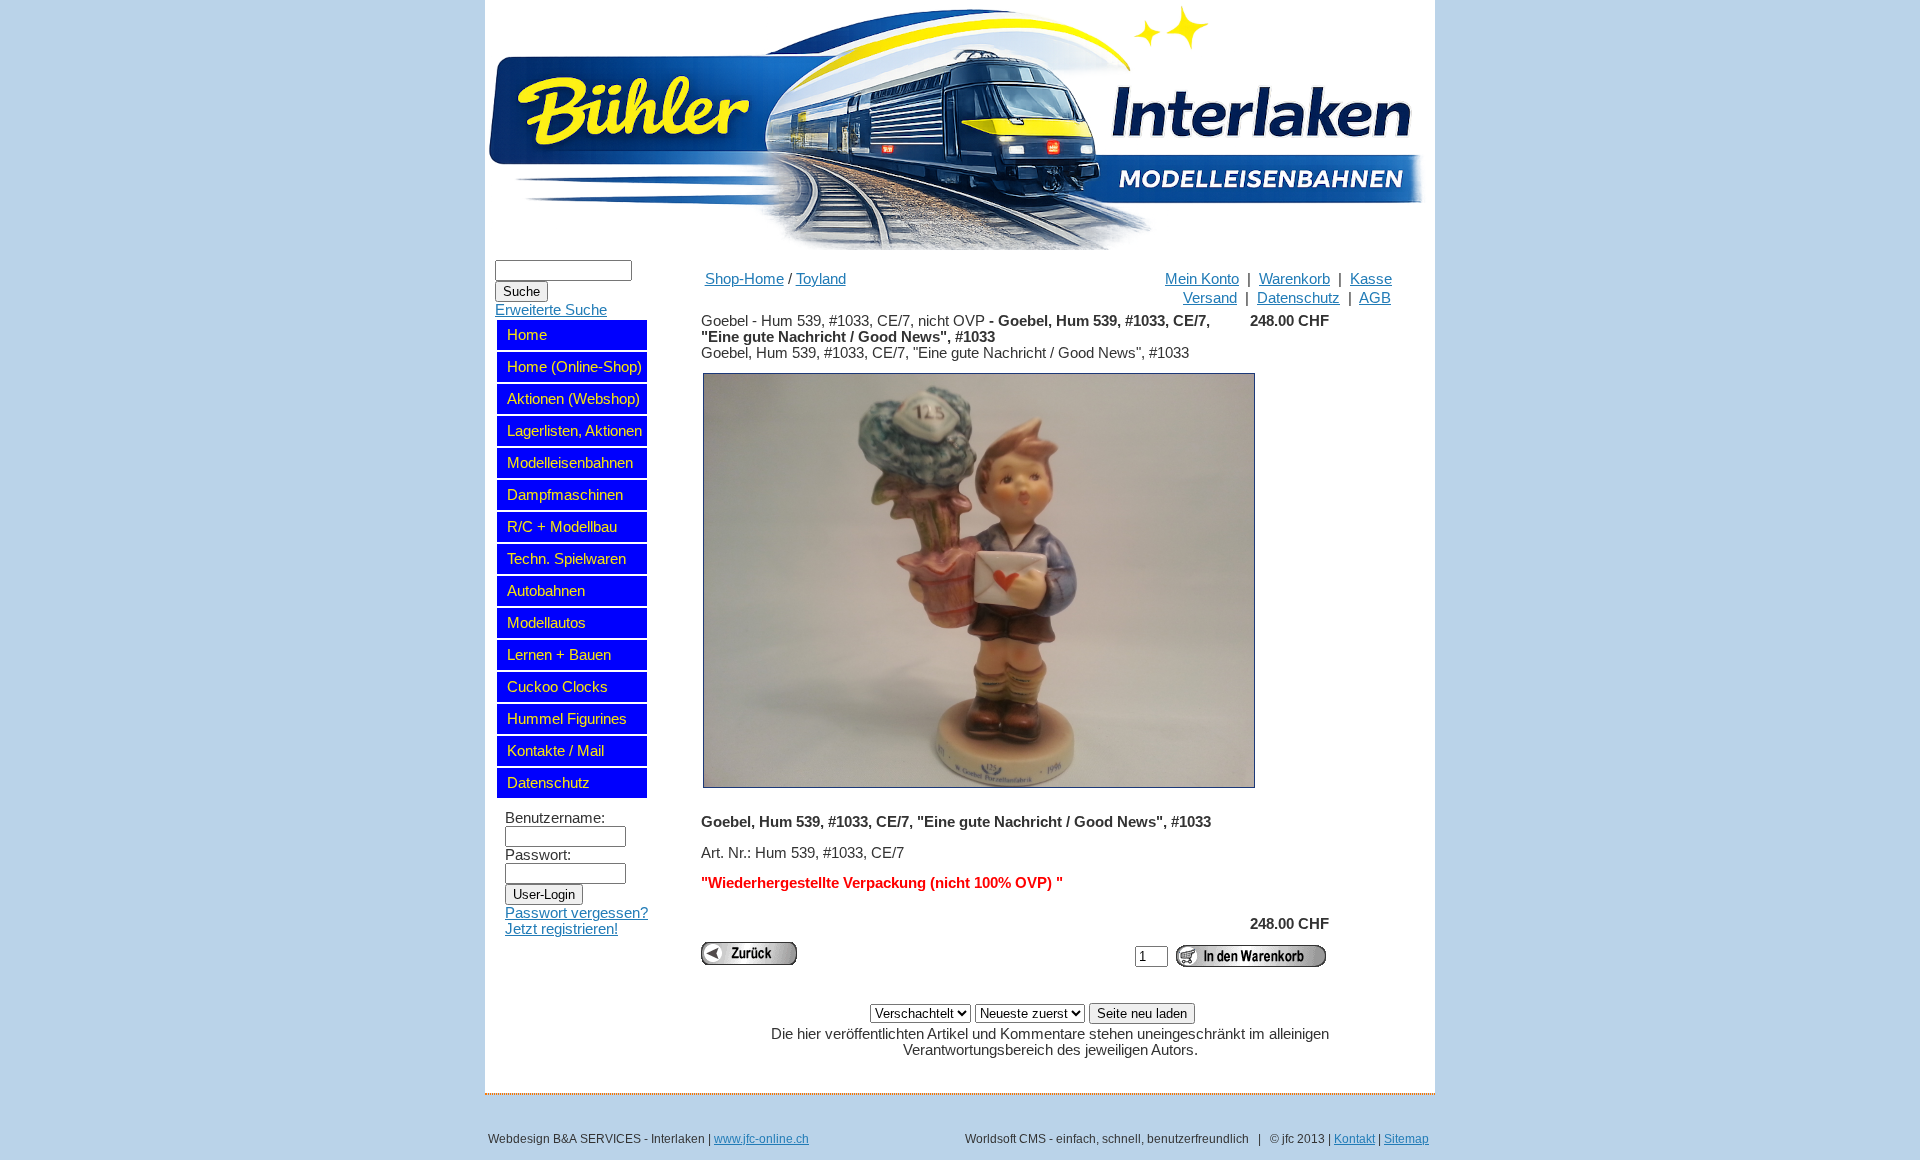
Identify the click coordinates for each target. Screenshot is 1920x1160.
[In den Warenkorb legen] (1251, 956)
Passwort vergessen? (576, 913)
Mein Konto (1202, 279)
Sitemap (1406, 1138)
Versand (1210, 298)
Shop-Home (744, 279)
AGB (1375, 298)
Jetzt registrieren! (561, 929)
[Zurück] (749, 953)
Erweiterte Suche (551, 310)
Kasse (1371, 279)
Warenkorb (1294, 279)
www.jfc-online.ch (761, 1138)
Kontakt (1354, 1138)
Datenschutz (1298, 298)
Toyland (821, 279)
